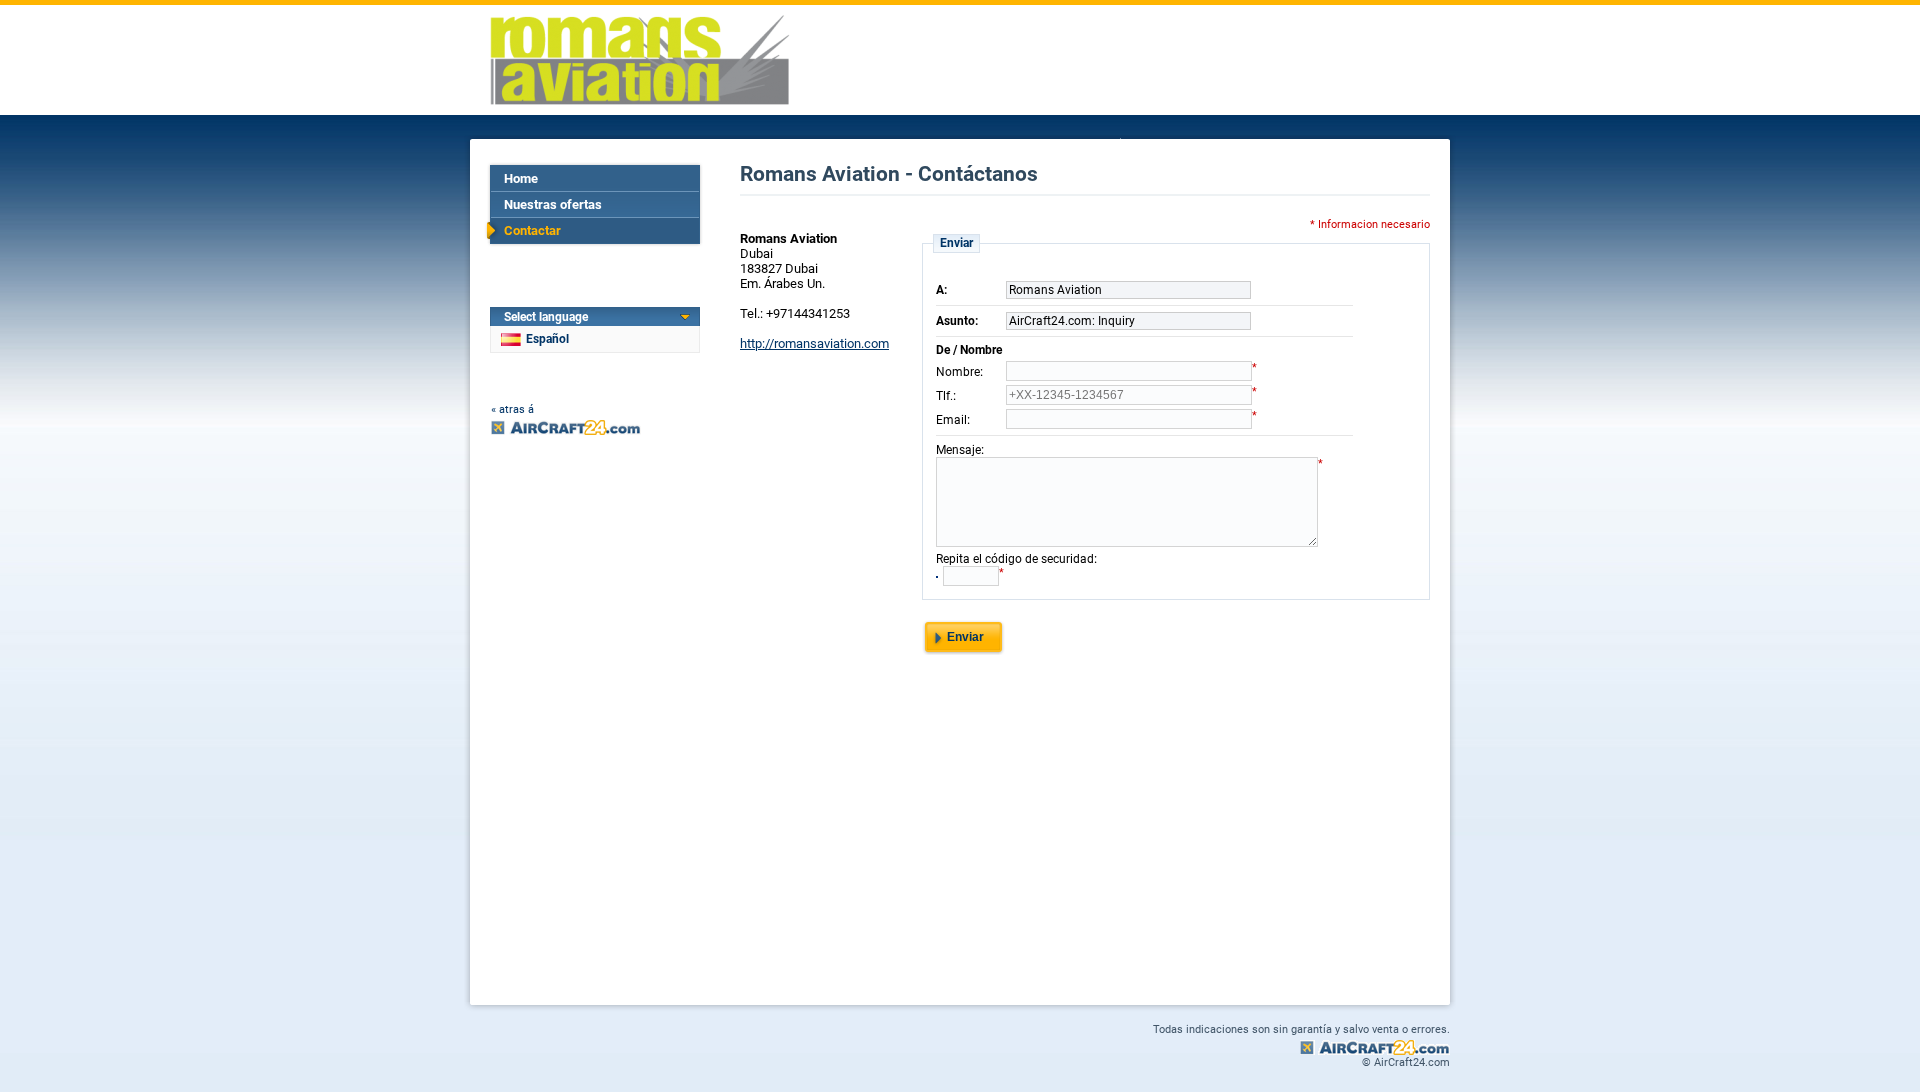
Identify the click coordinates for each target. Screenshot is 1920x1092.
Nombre (958, 372)
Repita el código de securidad (1015, 559)
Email (951, 420)
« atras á (512, 409)
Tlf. (944, 396)
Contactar (532, 230)
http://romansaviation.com (814, 343)
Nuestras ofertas (553, 204)
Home (521, 178)
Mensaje (958, 450)
